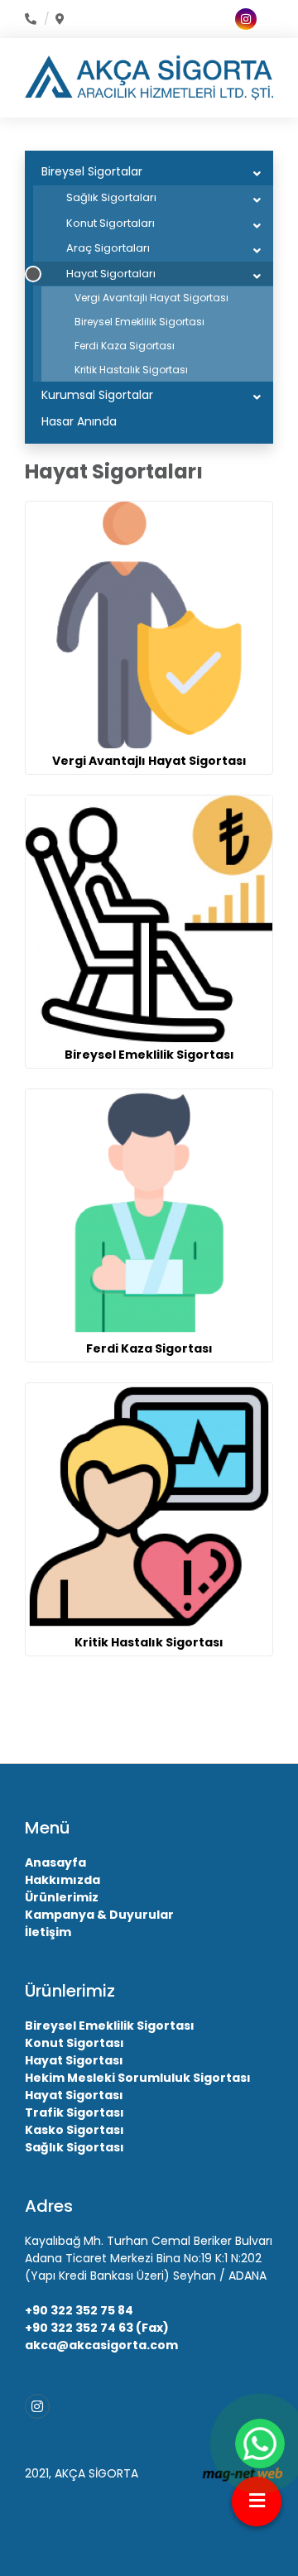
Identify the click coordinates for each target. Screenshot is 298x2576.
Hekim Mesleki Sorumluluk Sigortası (138, 2078)
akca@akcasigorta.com (101, 2345)
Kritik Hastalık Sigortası (131, 370)
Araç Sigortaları (108, 248)
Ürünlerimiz (62, 1897)
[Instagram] (37, 2406)
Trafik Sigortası (74, 2112)
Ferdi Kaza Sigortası (125, 346)
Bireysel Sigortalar (92, 171)
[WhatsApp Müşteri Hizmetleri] (260, 2444)
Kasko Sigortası (74, 2130)
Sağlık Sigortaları (111, 197)
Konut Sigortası (74, 2043)
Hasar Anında (79, 421)
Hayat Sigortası (74, 2060)
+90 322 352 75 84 (79, 2310)
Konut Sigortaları (111, 223)
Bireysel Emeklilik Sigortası (139, 322)
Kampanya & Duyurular (99, 1915)
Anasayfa (55, 1862)
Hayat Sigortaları (111, 274)
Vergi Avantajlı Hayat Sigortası (151, 298)
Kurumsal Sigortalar (97, 395)
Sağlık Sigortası (74, 2147)
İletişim (48, 1932)
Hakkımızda (62, 1880)
